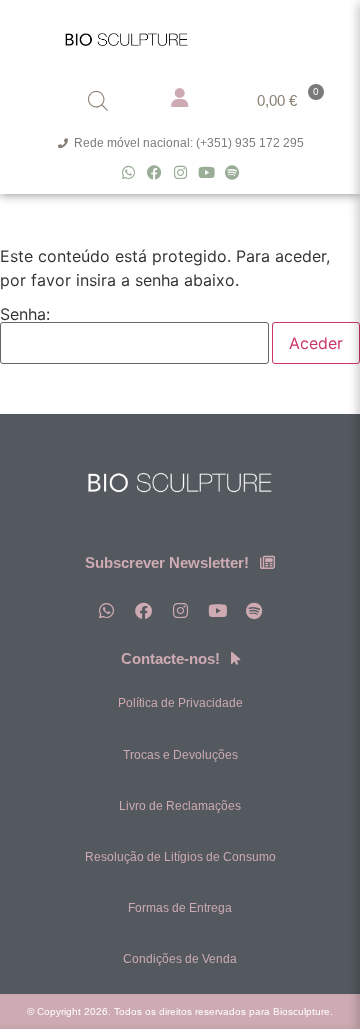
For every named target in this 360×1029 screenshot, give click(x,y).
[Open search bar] (98, 100)
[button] (307, 34)
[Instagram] (180, 172)
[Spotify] (232, 172)
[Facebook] (154, 172)
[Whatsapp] (128, 172)
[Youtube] (206, 172)
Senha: (25, 315)
